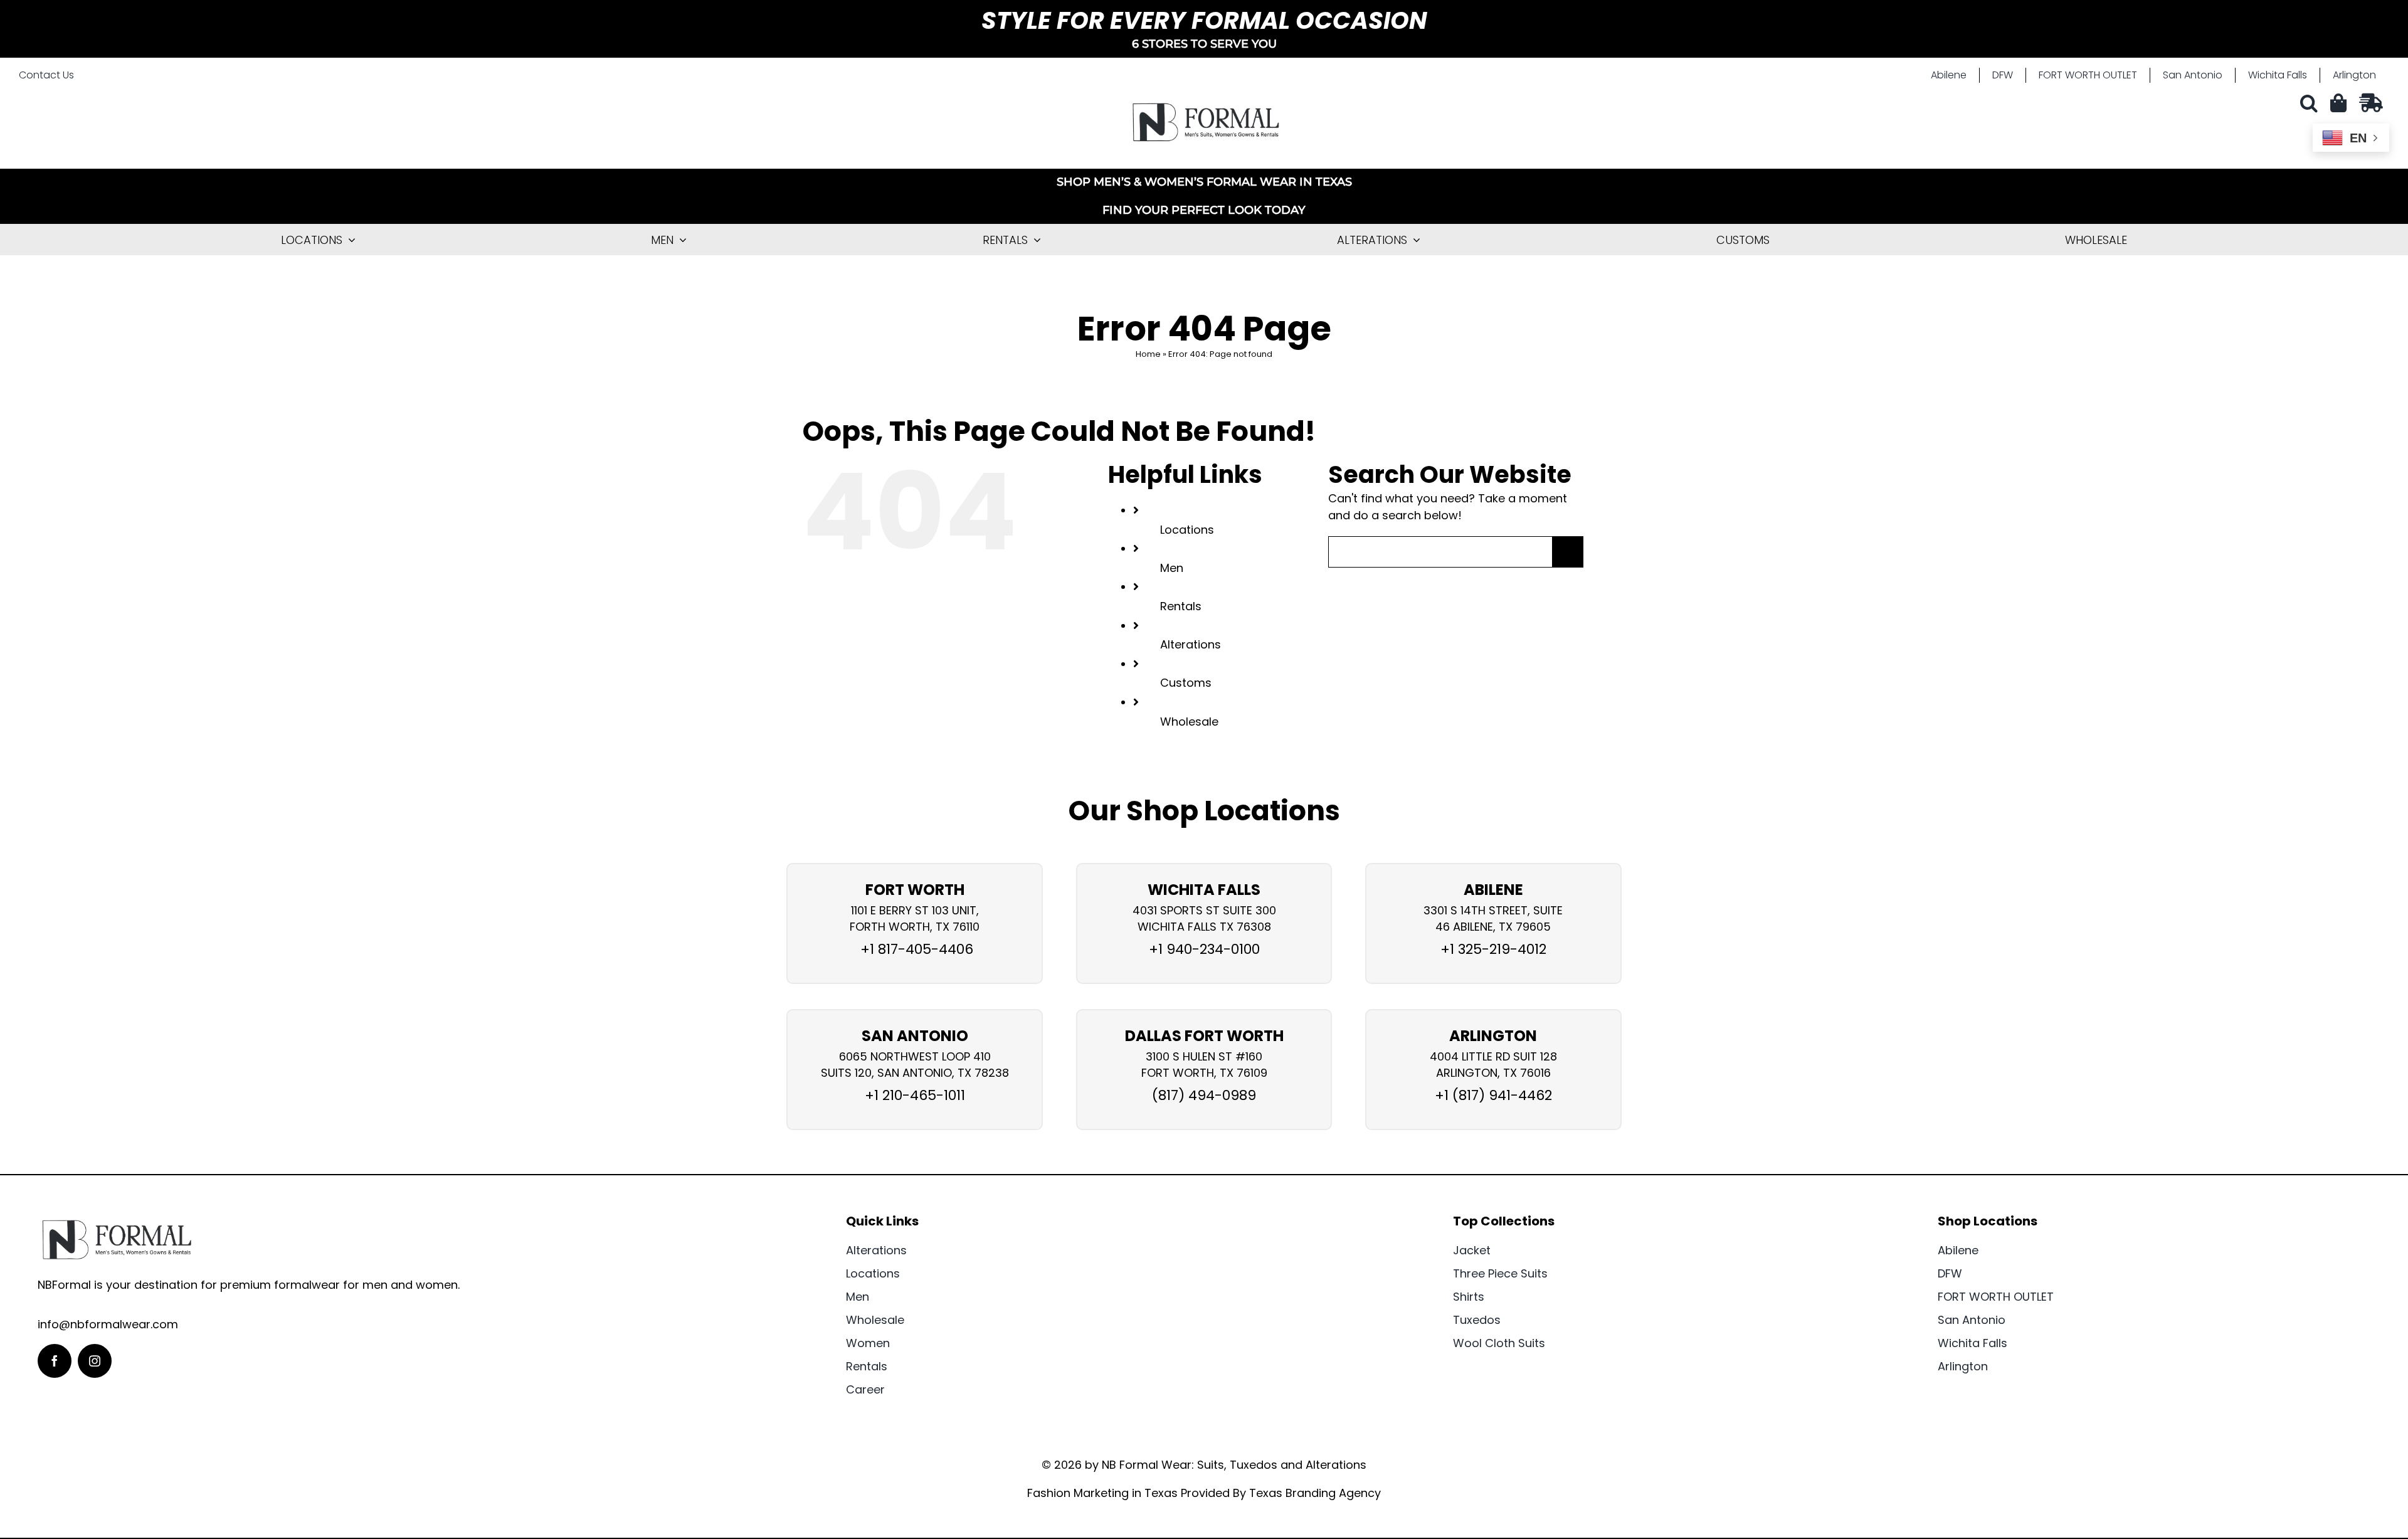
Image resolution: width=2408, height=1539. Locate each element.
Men (1172, 568)
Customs (1186, 683)
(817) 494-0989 (1204, 1095)
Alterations (1191, 644)
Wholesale (1189, 722)
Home (1148, 354)
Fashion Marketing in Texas (1102, 1493)
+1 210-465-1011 (915, 1095)
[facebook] (55, 1361)
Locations (1187, 530)
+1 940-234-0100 (1204, 949)
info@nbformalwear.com (108, 1324)
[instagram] (95, 1361)
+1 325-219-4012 (1493, 949)
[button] (2312, 103)
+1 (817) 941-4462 (1493, 1095)
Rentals (1181, 606)
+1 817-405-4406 (915, 949)
